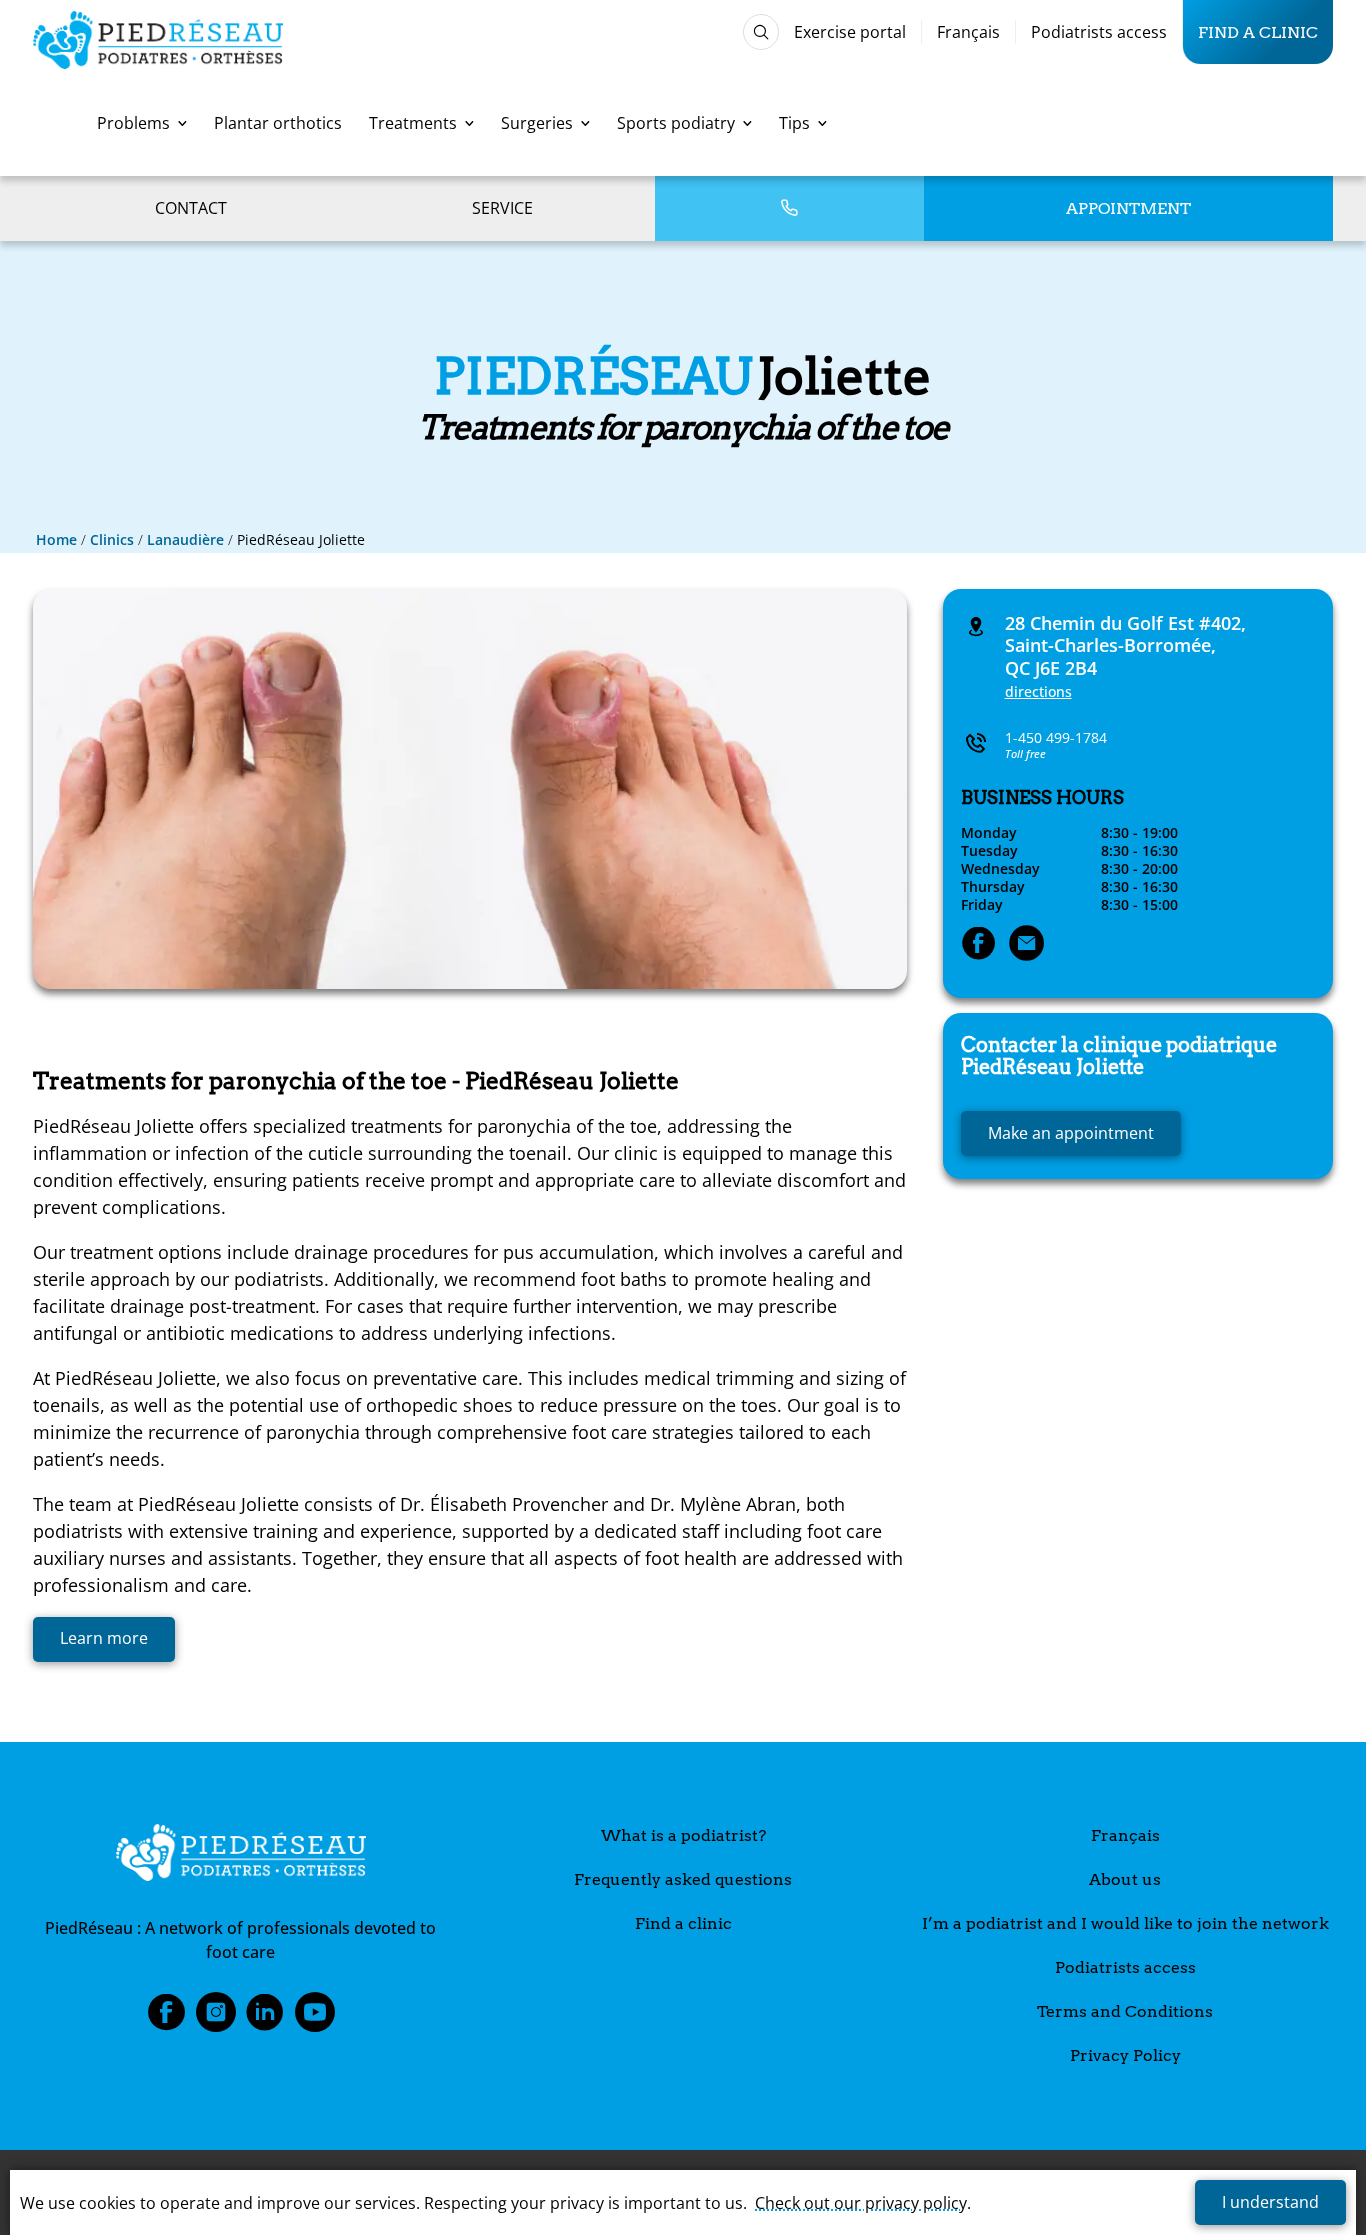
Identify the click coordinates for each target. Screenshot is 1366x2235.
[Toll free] (789, 208)
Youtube (315, 2018)
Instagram (216, 2018)
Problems (133, 123)
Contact (191, 208)
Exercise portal (850, 32)
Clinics (112, 539)
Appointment (1128, 208)
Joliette (1119, 1056)
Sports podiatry (676, 123)
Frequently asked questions (683, 1879)
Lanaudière (185, 539)
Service (502, 208)
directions (1038, 691)
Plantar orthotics (278, 123)
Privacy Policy (1125, 2055)
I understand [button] (1270, 2202)
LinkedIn (265, 2018)
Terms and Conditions (1125, 2011)
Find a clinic (1258, 32)
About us (1125, 1879)
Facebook (166, 2018)
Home (56, 539)
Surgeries (537, 123)
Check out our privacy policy (861, 2203)
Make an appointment (1071, 1133)
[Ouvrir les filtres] (761, 32)
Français (968, 32)
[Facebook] (979, 945)
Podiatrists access (1099, 32)
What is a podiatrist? (683, 1835)
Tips (794, 123)
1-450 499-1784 (1056, 737)
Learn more (104, 1638)
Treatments (413, 123)
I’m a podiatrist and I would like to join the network (1125, 1923)
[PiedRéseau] (241, 1856)
